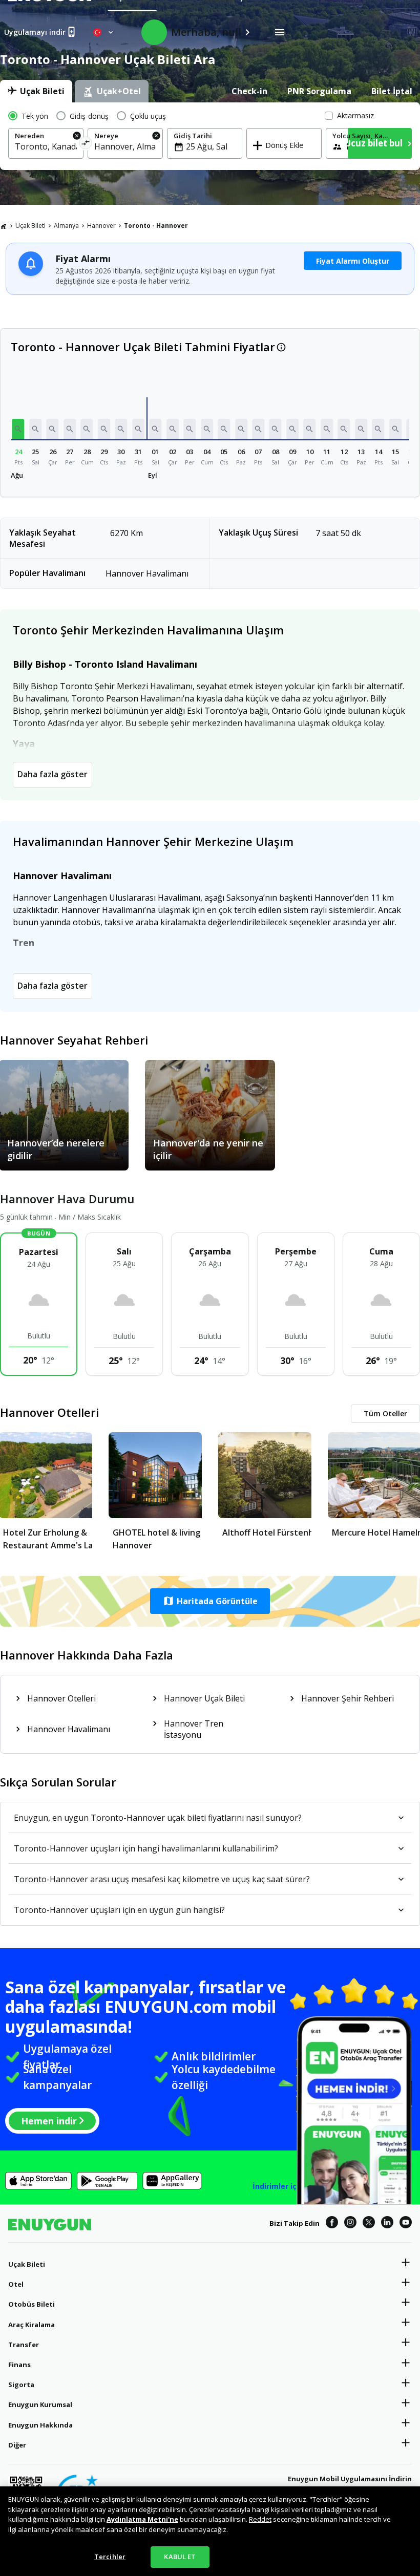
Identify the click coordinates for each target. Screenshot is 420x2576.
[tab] (36, 91)
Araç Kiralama (31, 2325)
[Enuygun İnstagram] (350, 2224)
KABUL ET (180, 2557)
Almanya (66, 226)
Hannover (101, 226)
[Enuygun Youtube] (406, 2224)
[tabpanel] (210, 136)
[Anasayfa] (4, 226)
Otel (16, 2284)
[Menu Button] (280, 32)
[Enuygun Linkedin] (387, 2224)
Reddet (260, 2519)
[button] (18, 429)
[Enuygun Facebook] (332, 2224)
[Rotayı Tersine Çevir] (85, 145)
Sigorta (21, 2385)
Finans (19, 2365)
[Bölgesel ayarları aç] (104, 32)
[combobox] (46, 146)
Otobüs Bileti (31, 2304)
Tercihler (110, 2557)
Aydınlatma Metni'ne (142, 2519)
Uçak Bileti (30, 226)
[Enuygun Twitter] (369, 2224)
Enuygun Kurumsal (40, 2404)
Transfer (24, 2345)
